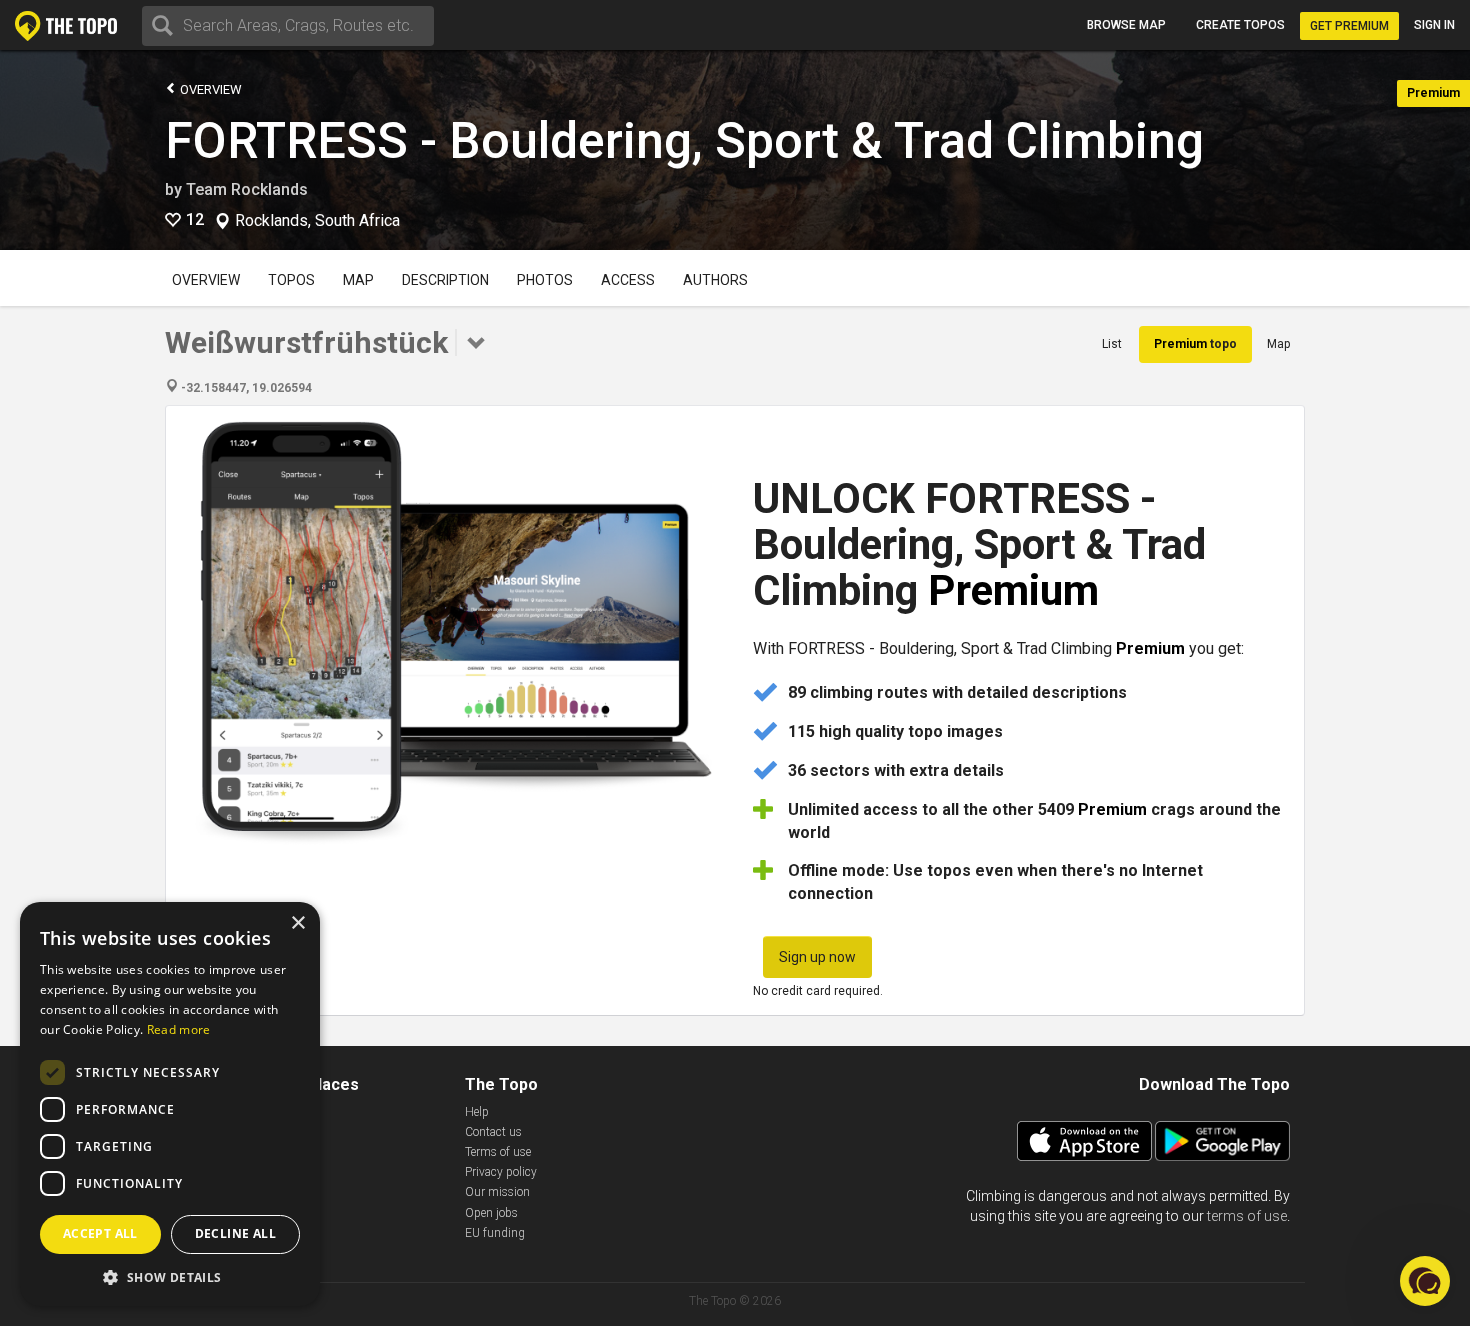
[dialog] (170, 1104)
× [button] (297, 923)
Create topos (1240, 25)
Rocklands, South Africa (317, 221)
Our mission (497, 1192)
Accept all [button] (100, 1233)
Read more (179, 1029)
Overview (209, 89)
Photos (545, 280)
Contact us (493, 1132)
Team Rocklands (247, 189)
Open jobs (491, 1213)
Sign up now (817, 957)
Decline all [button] (235, 1233)
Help (477, 1112)
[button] (170, 1276)
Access (628, 280)
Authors (715, 280)
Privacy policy (501, 1172)
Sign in (1434, 25)
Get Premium (1349, 26)
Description (445, 280)
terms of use (1247, 1216)
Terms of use (498, 1152)
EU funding (495, 1233)
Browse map (1126, 25)
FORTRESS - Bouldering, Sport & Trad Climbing (684, 141)
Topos (291, 280)
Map (358, 280)
